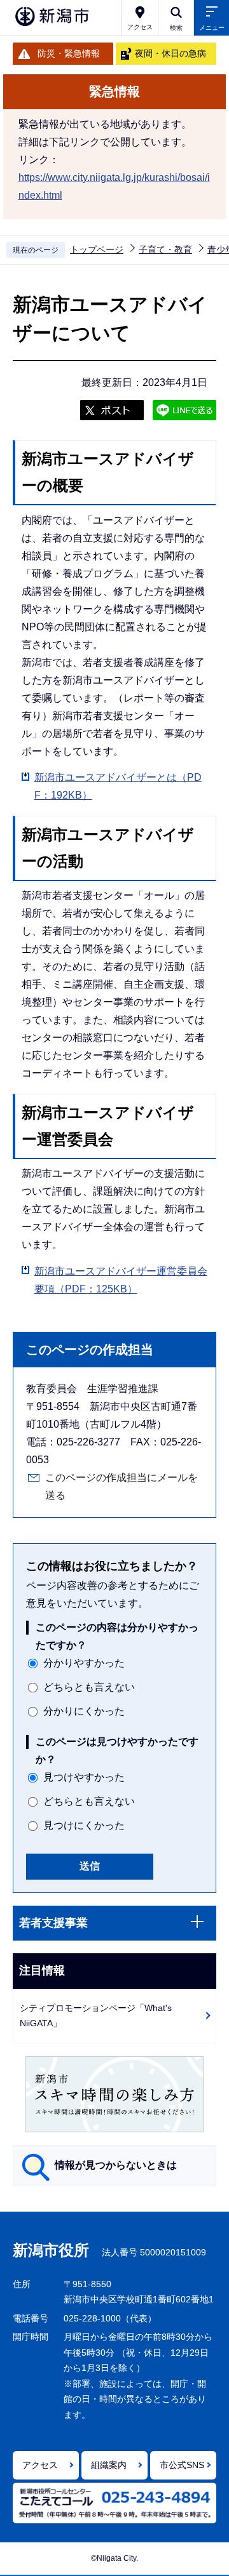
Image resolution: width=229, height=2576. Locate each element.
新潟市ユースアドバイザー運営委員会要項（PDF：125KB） (121, 1280)
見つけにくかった (84, 1825)
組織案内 (109, 2465)
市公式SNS (182, 2465)
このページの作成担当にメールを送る (121, 1486)
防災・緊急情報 (69, 53)
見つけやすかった (84, 1777)
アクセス (40, 2465)
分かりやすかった (84, 1663)
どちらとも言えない (89, 1687)
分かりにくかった (84, 1711)
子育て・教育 (165, 249)
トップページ (97, 249)
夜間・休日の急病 (170, 53)
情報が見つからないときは (116, 2165)
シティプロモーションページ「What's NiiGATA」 (96, 2016)
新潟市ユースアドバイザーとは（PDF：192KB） (118, 786)
